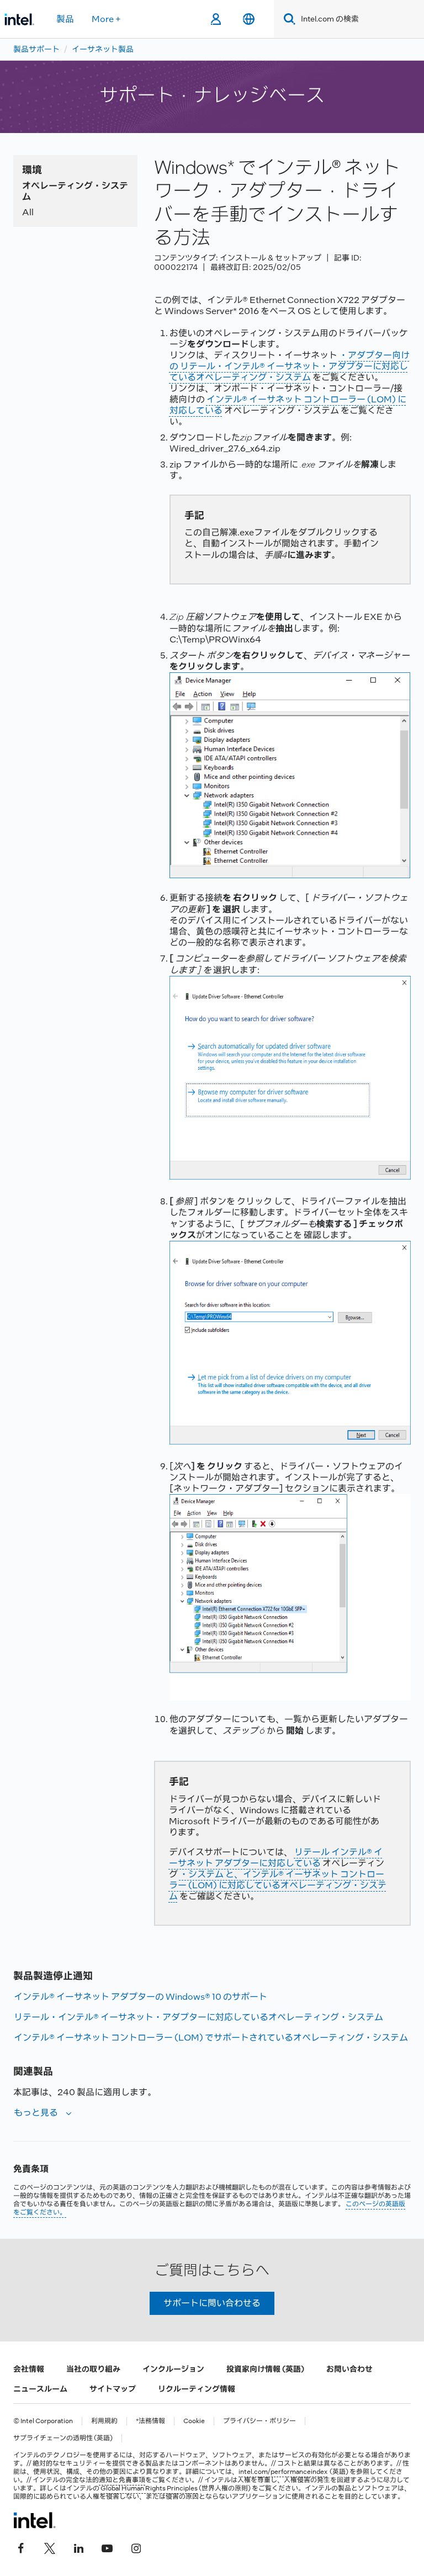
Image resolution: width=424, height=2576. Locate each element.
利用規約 (104, 2421)
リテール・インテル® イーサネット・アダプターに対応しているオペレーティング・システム (198, 2017)
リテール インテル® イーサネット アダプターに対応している (276, 1858)
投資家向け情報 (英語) (265, 2369)
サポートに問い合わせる (212, 2303)
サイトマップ (113, 2389)
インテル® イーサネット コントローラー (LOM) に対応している (288, 405)
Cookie (194, 2421)
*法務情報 (150, 2421)
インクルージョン (173, 2369)
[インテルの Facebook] (21, 2547)
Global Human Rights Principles (149, 2488)
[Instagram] (136, 2547)
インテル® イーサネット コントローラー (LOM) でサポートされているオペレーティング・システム (211, 2038)
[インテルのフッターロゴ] (35, 2520)
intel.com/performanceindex (283, 2472)
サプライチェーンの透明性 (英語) (63, 2438)
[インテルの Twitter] (50, 2547)
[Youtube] (107, 2547)
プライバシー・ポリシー (259, 2421)
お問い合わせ (349, 2369)
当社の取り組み (93, 2369)
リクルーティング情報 (197, 2389)
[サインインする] (216, 19)
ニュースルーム (40, 2389)
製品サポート (36, 49)
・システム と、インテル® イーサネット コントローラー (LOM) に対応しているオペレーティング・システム (278, 1885)
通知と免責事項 (122, 2480)
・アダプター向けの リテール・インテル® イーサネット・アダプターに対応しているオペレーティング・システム (290, 366)
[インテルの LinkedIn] (78, 2547)
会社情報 (29, 2369)
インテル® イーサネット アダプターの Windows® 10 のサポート (141, 1997)
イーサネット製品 (103, 49)
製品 (65, 19)
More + (106, 19)
